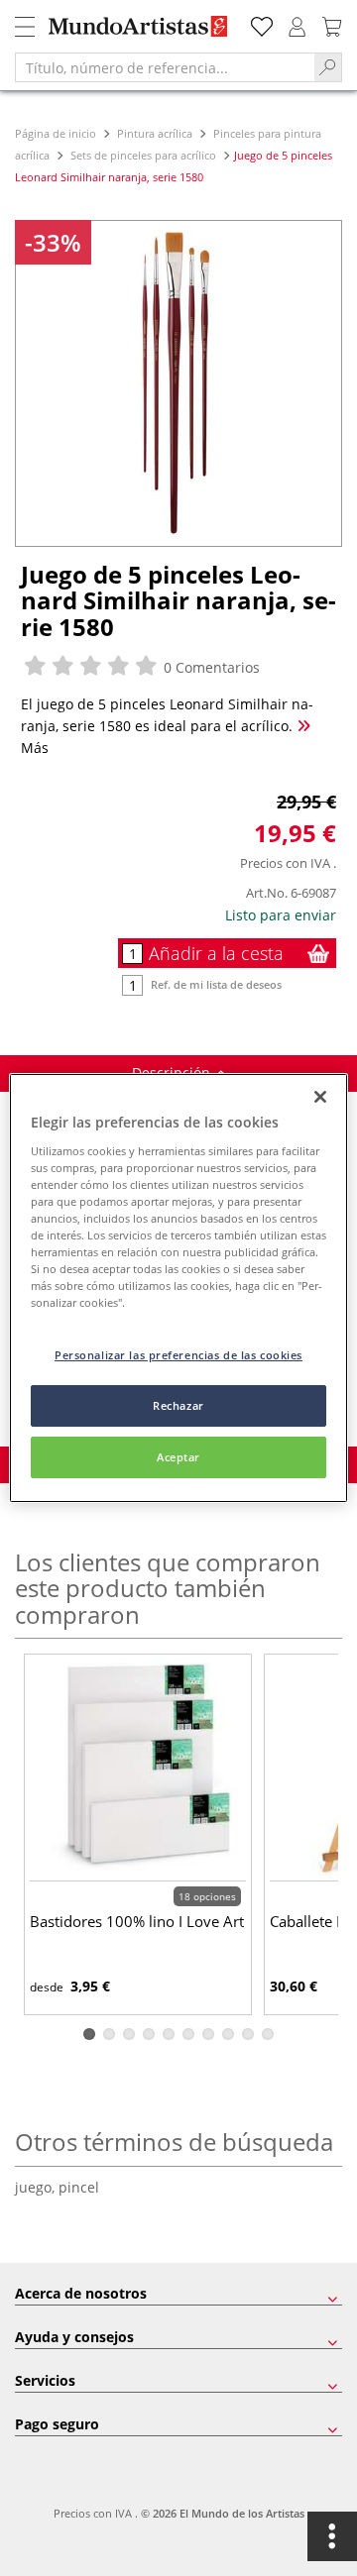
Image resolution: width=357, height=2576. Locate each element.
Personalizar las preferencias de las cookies (178, 1355)
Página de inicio (57, 133)
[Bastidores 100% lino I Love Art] (138, 1770)
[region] (178, 1288)
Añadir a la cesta (216, 953)
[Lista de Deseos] (262, 24)
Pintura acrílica (155, 133)
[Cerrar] (320, 1097)
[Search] (328, 67)
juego (37, 2187)
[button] (89, 2034)
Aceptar (178, 1457)
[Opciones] (332, 2536)
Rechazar (178, 1405)
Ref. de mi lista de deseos (216, 984)
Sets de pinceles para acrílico (143, 155)
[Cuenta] (297, 24)
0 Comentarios (210, 667)
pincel (79, 2187)
